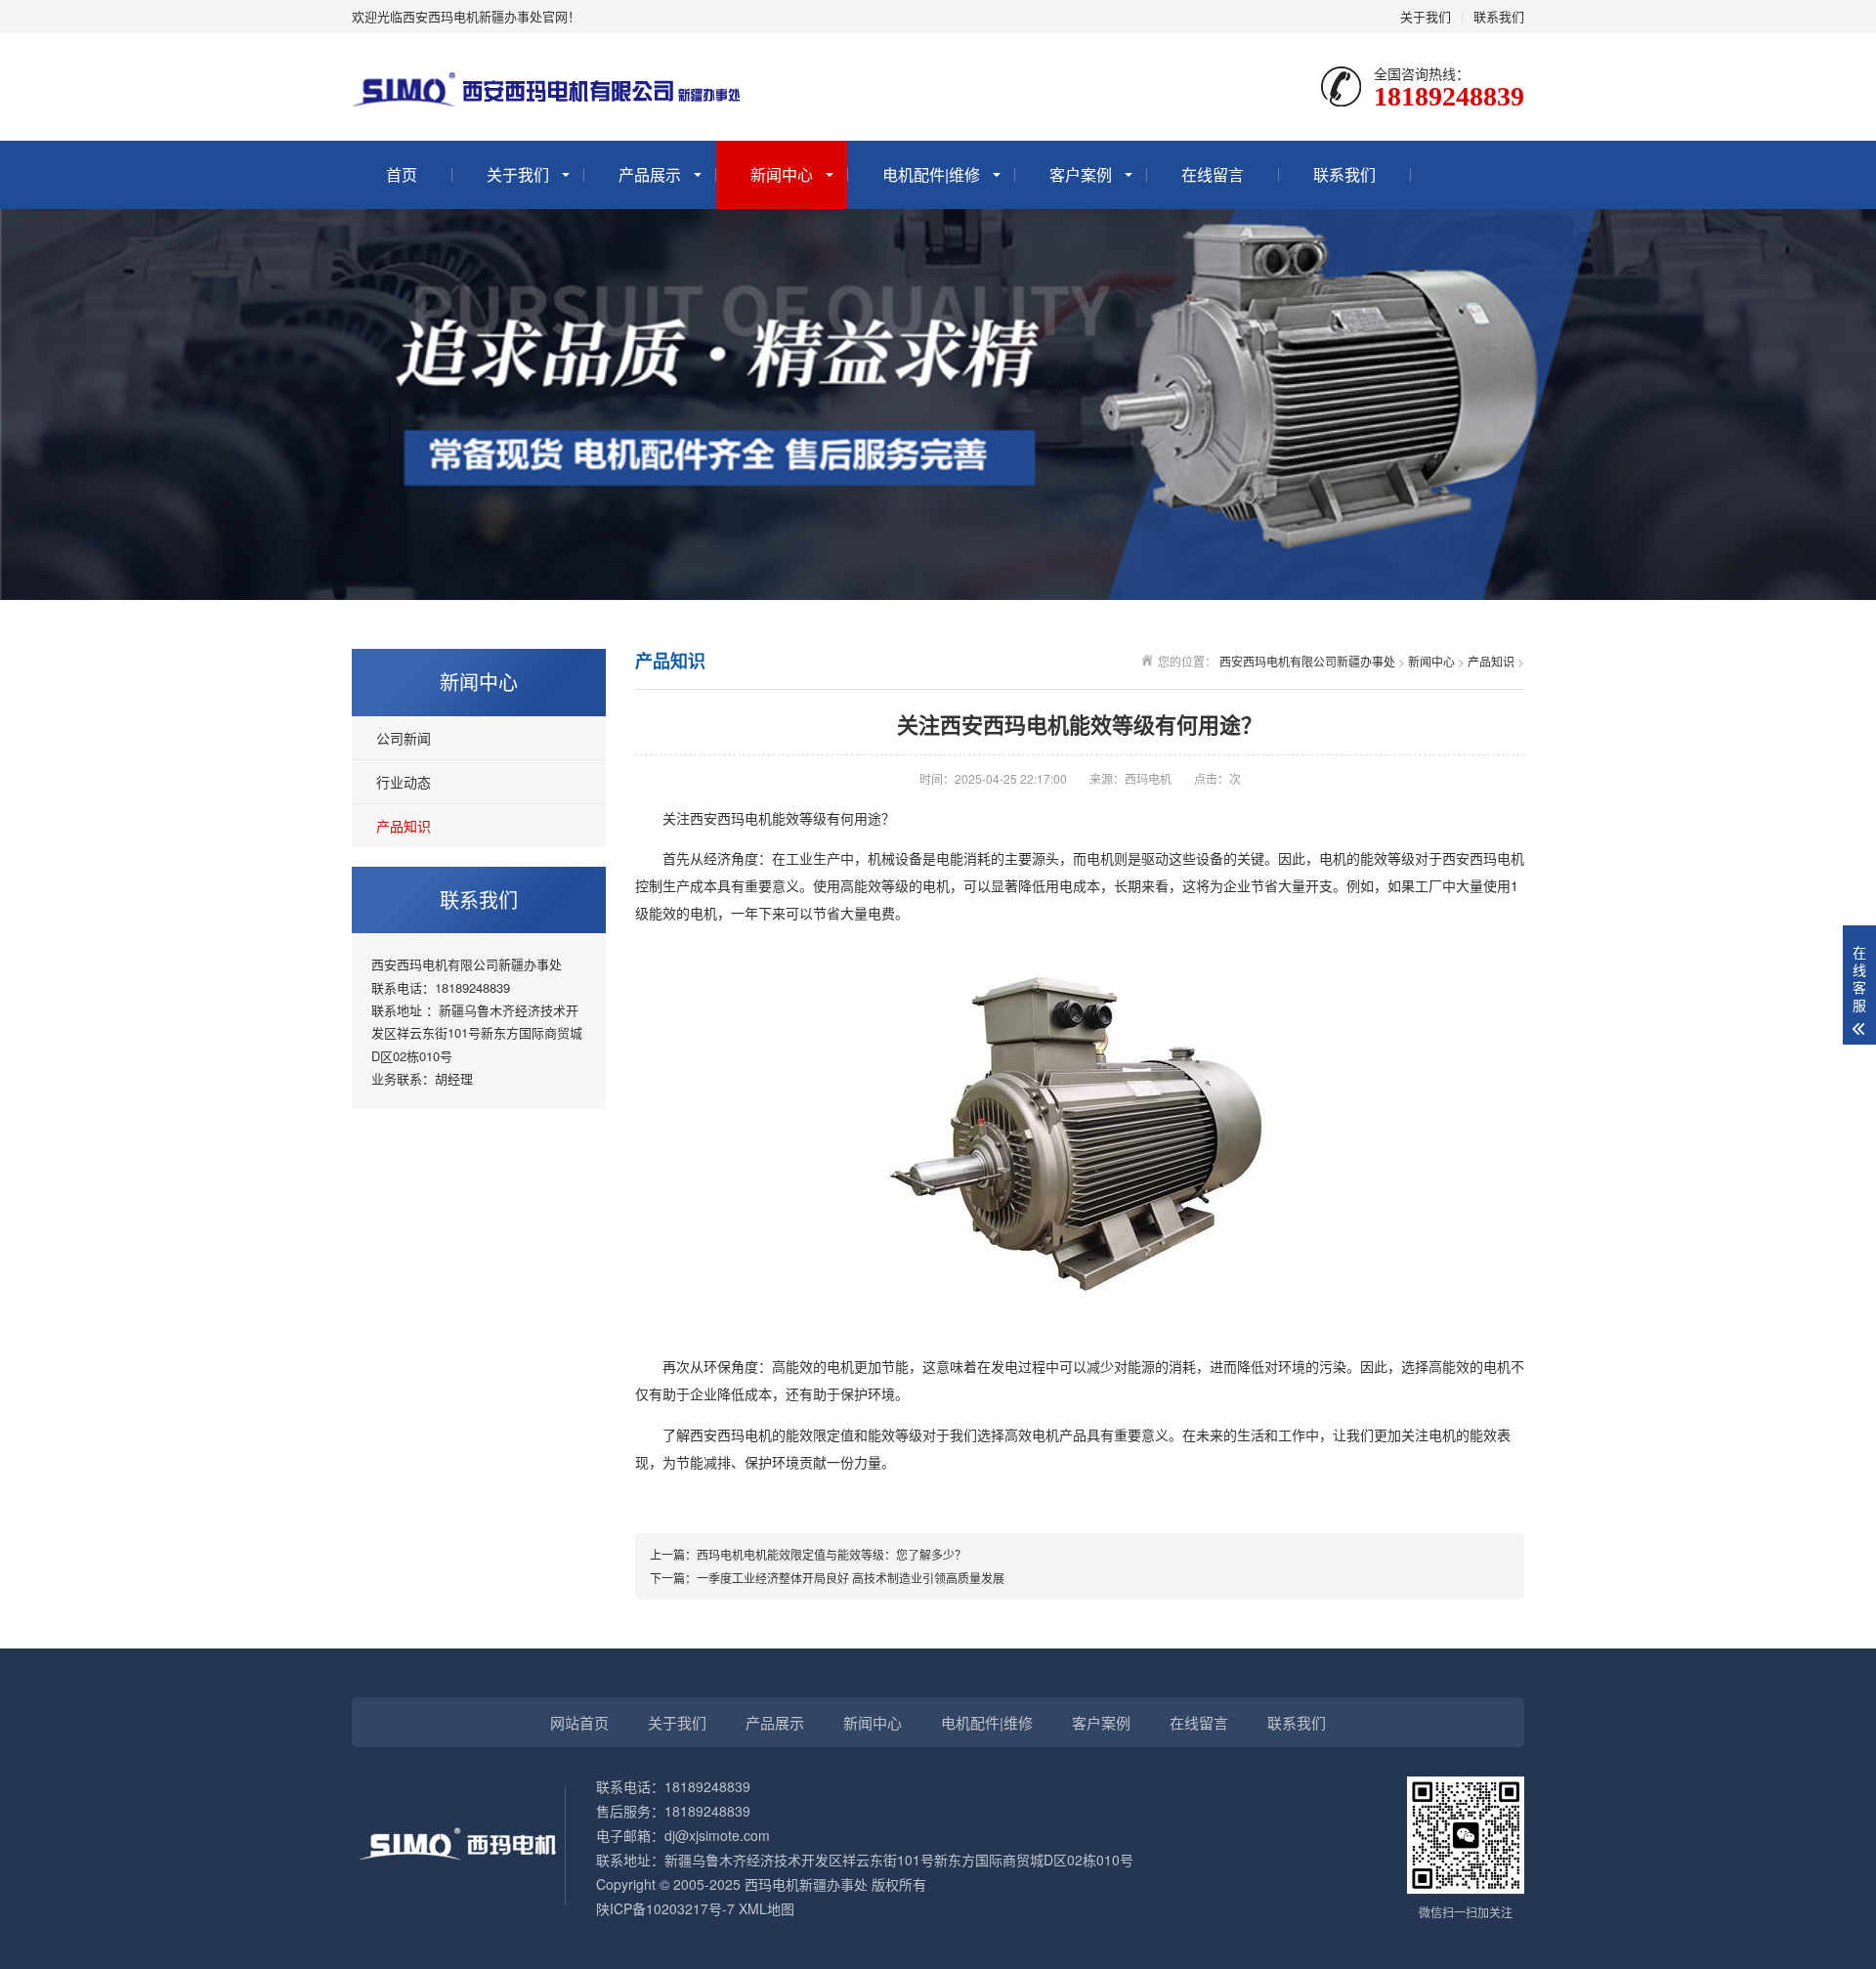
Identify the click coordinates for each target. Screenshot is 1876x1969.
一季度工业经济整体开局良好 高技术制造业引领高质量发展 (851, 1578)
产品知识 (404, 826)
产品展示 (650, 174)
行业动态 (404, 782)
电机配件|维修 (931, 174)
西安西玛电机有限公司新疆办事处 (1307, 661)
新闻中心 (782, 174)
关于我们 (1426, 16)
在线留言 (1213, 174)
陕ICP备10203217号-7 (665, 1908)
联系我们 (1499, 16)
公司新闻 (404, 738)
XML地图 (767, 1908)
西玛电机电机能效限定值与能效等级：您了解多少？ (831, 1554)
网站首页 (579, 1722)
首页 (402, 174)
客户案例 (1081, 174)
